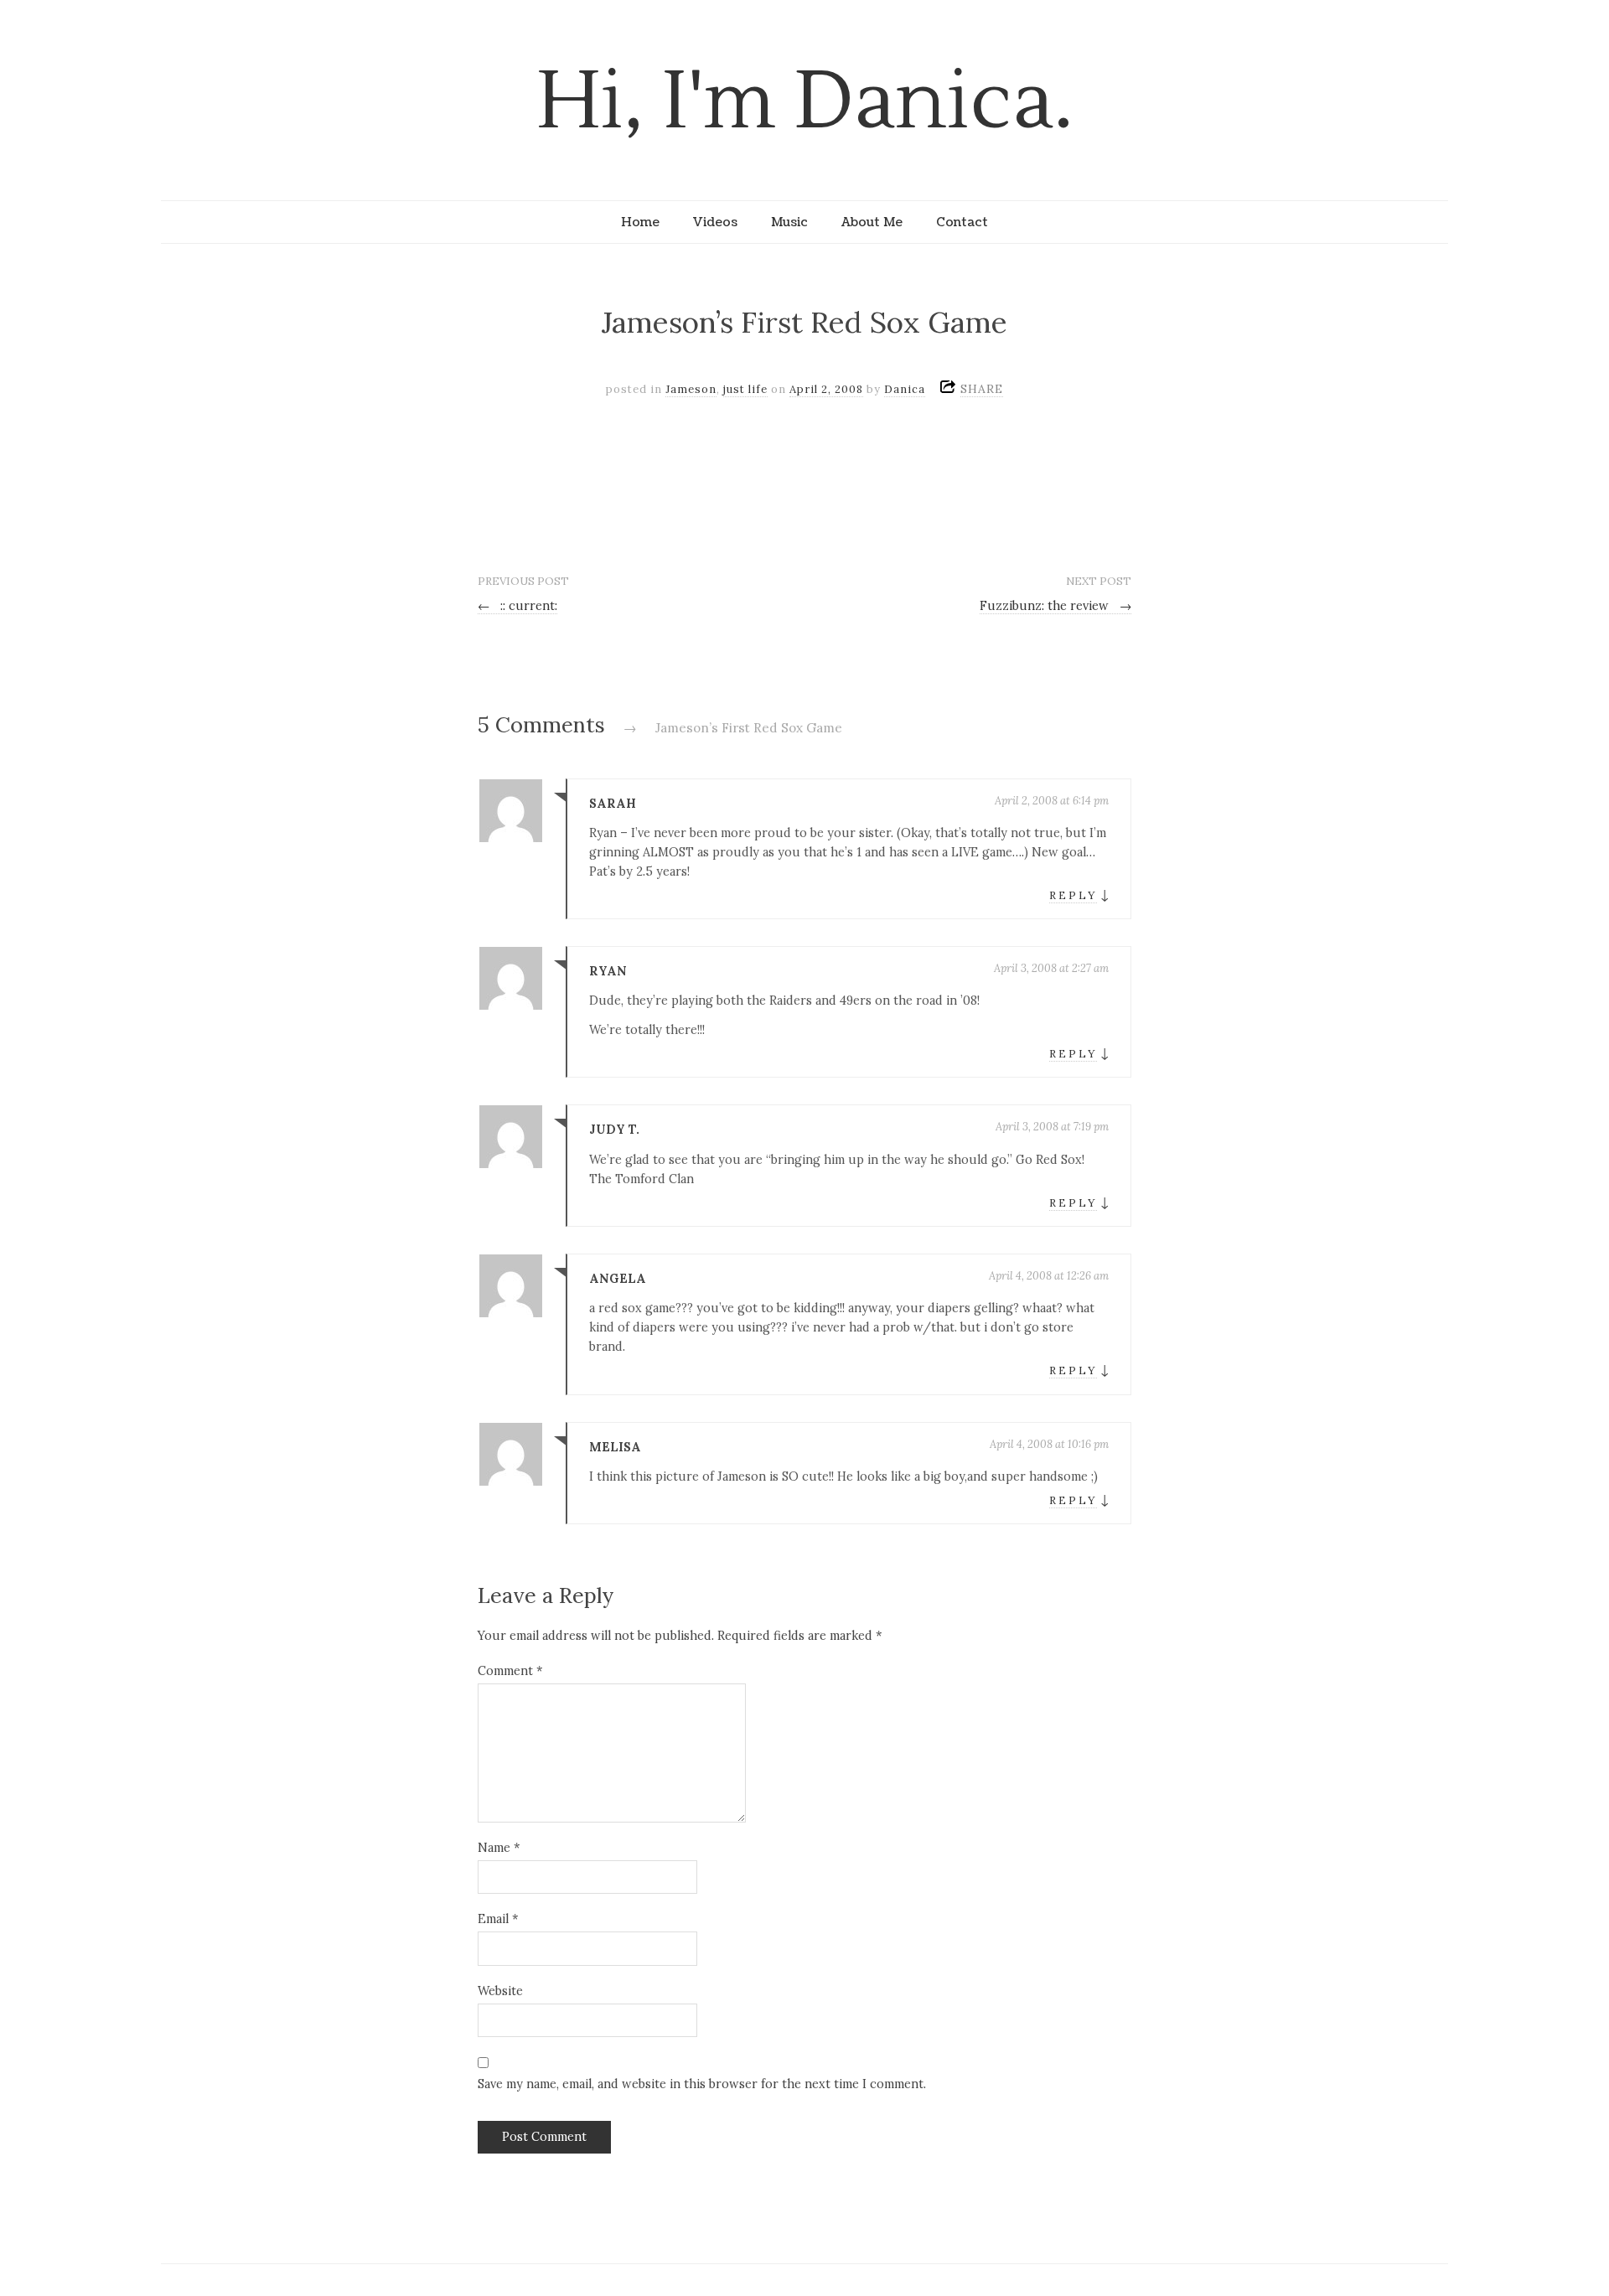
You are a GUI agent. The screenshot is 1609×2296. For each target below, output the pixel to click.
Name (499, 1848)
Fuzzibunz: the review (1055, 606)
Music (789, 222)
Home (640, 222)
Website (500, 1991)
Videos (715, 222)
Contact (962, 222)
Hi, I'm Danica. (805, 102)
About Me (872, 222)
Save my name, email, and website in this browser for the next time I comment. (702, 2084)
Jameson (691, 389)
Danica (905, 389)
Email (498, 1919)
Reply (1073, 895)
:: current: (517, 606)
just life (745, 389)
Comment (510, 1671)
